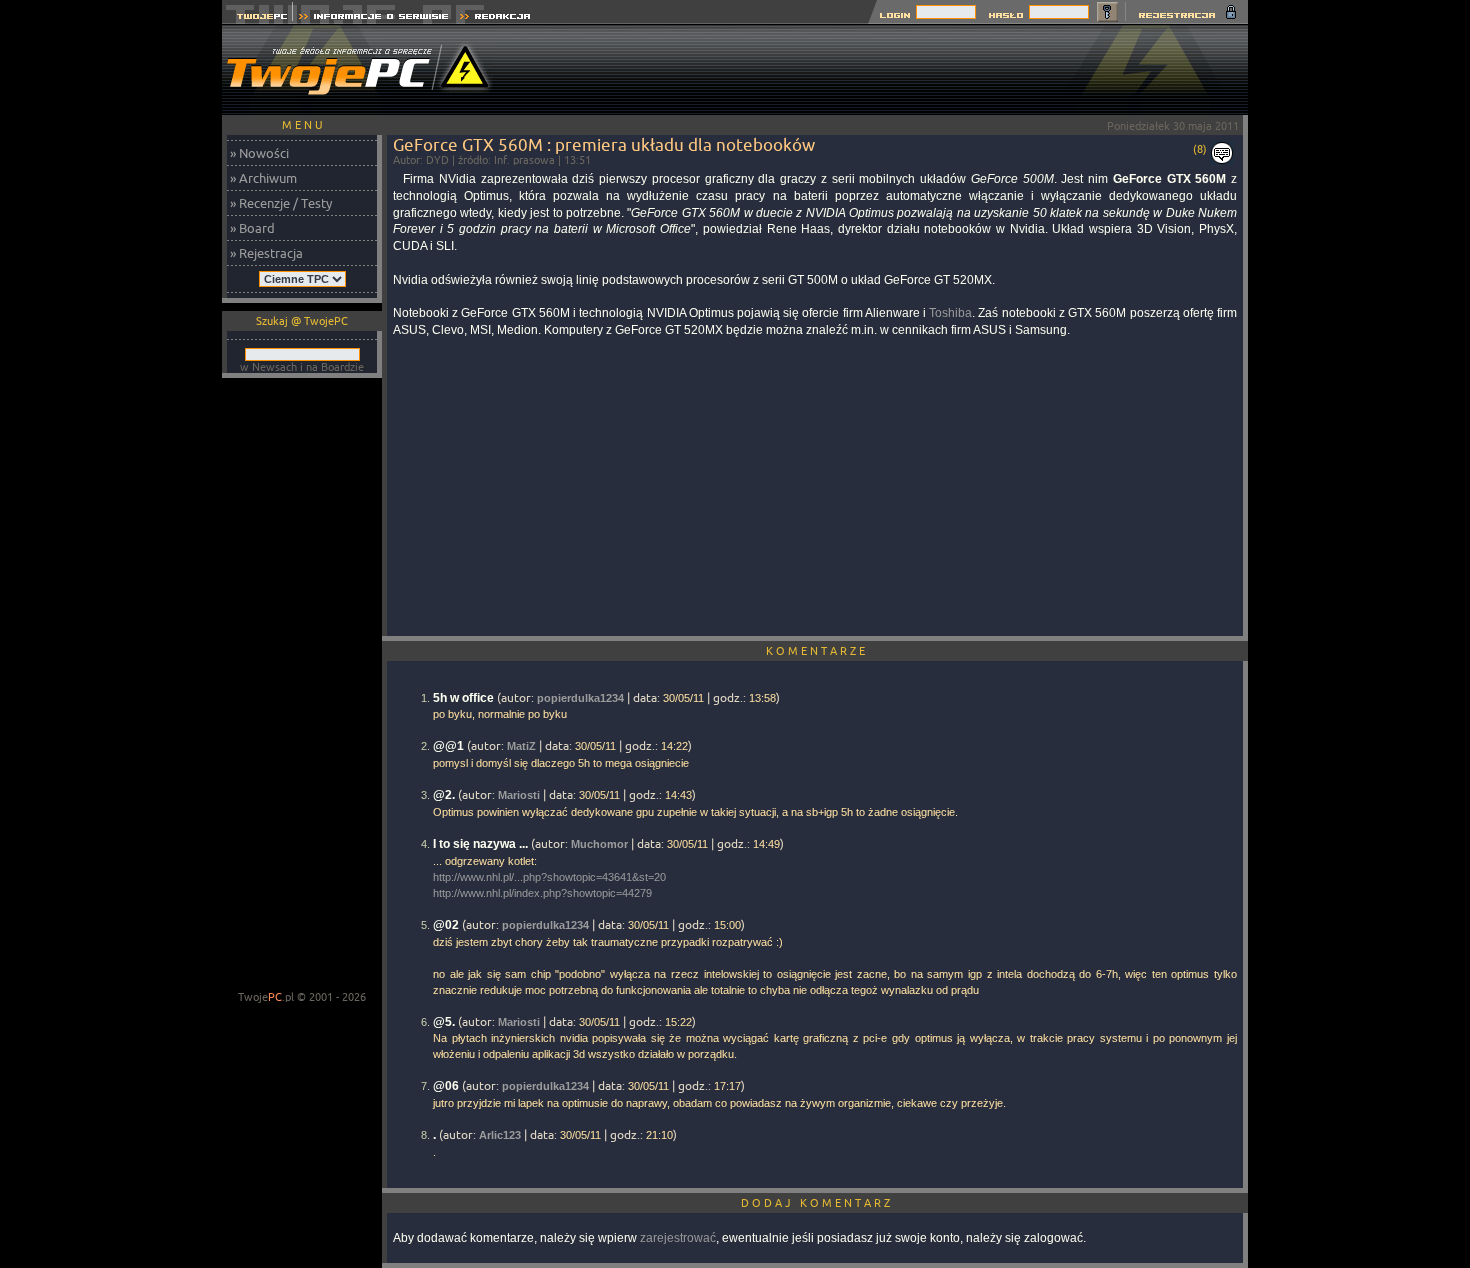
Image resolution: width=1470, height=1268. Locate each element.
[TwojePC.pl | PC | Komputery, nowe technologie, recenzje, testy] (257, 18)
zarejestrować (678, 1238)
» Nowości (259, 153)
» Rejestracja (266, 253)
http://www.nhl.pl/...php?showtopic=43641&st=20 (549, 877)
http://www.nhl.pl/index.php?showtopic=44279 (542, 893)
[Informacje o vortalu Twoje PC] (373, 18)
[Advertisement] (884, 70)
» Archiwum (263, 178)
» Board (252, 228)
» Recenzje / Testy (281, 203)
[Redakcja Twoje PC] (495, 18)
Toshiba (950, 313)
